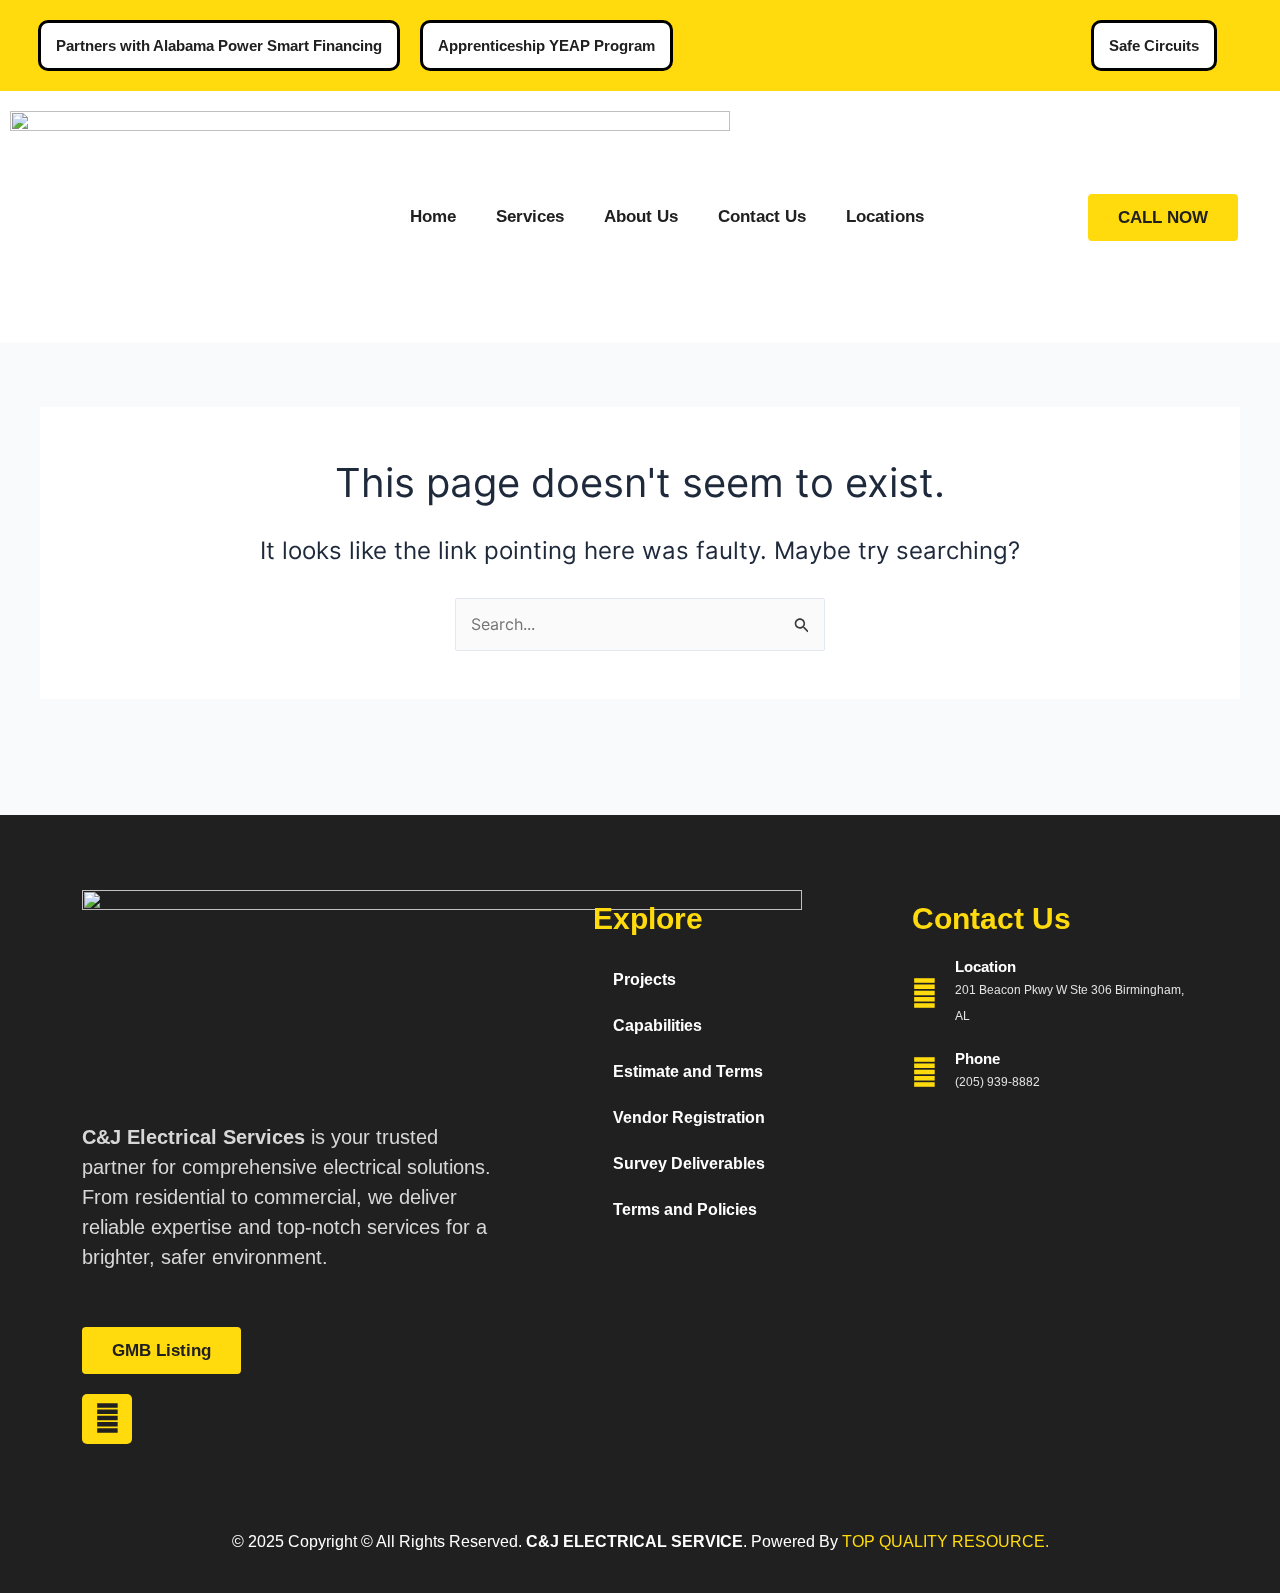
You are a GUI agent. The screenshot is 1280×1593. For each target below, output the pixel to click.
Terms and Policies (685, 1209)
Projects (644, 979)
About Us (641, 216)
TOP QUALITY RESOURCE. (943, 1541)
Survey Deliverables (689, 1163)
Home (433, 216)
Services (530, 216)
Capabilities (657, 1025)
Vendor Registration (689, 1117)
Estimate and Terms (688, 1071)
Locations (885, 216)
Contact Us (762, 216)
